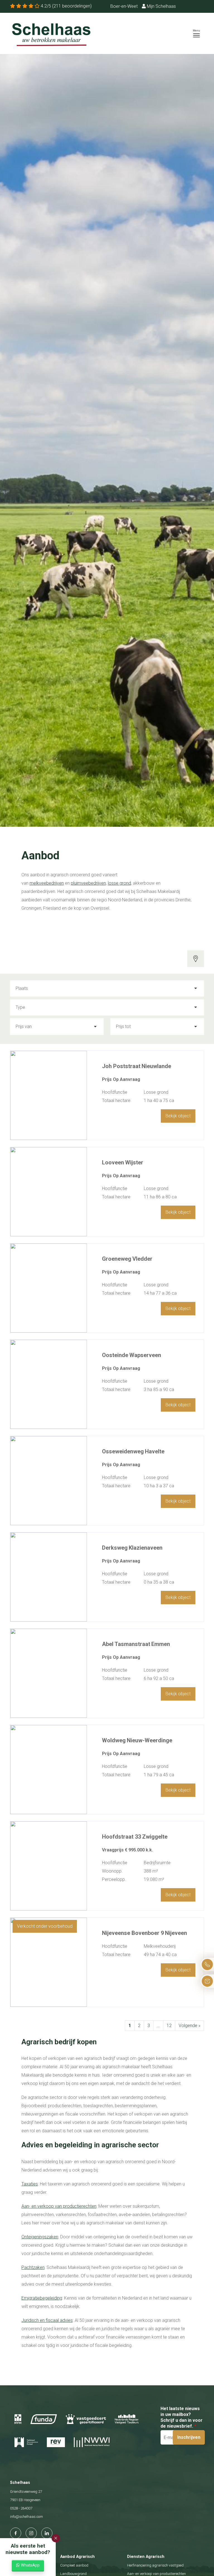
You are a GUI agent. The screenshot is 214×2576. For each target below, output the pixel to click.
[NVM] (18, 2419)
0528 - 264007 (21, 2508)
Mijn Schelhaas (161, 6)
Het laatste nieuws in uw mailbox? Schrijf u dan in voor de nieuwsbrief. (182, 2417)
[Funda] (44, 2419)
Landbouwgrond (73, 2574)
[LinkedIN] (47, 2533)
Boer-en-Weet (124, 6)
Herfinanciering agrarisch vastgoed (155, 2565)
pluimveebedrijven (88, 883)
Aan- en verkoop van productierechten (59, 2206)
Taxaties (30, 2184)
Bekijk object (178, 1116)
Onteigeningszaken (40, 2237)
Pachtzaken (33, 2267)
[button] (56, 2538)
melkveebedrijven (47, 883)
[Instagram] (31, 2533)
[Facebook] (16, 2533)
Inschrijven (189, 2437)
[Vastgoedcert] (86, 2419)
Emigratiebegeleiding (42, 2298)
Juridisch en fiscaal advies (47, 2320)
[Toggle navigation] (196, 33)
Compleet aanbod (74, 2565)
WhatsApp (30, 2565)
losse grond (119, 883)
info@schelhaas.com (26, 2517)
